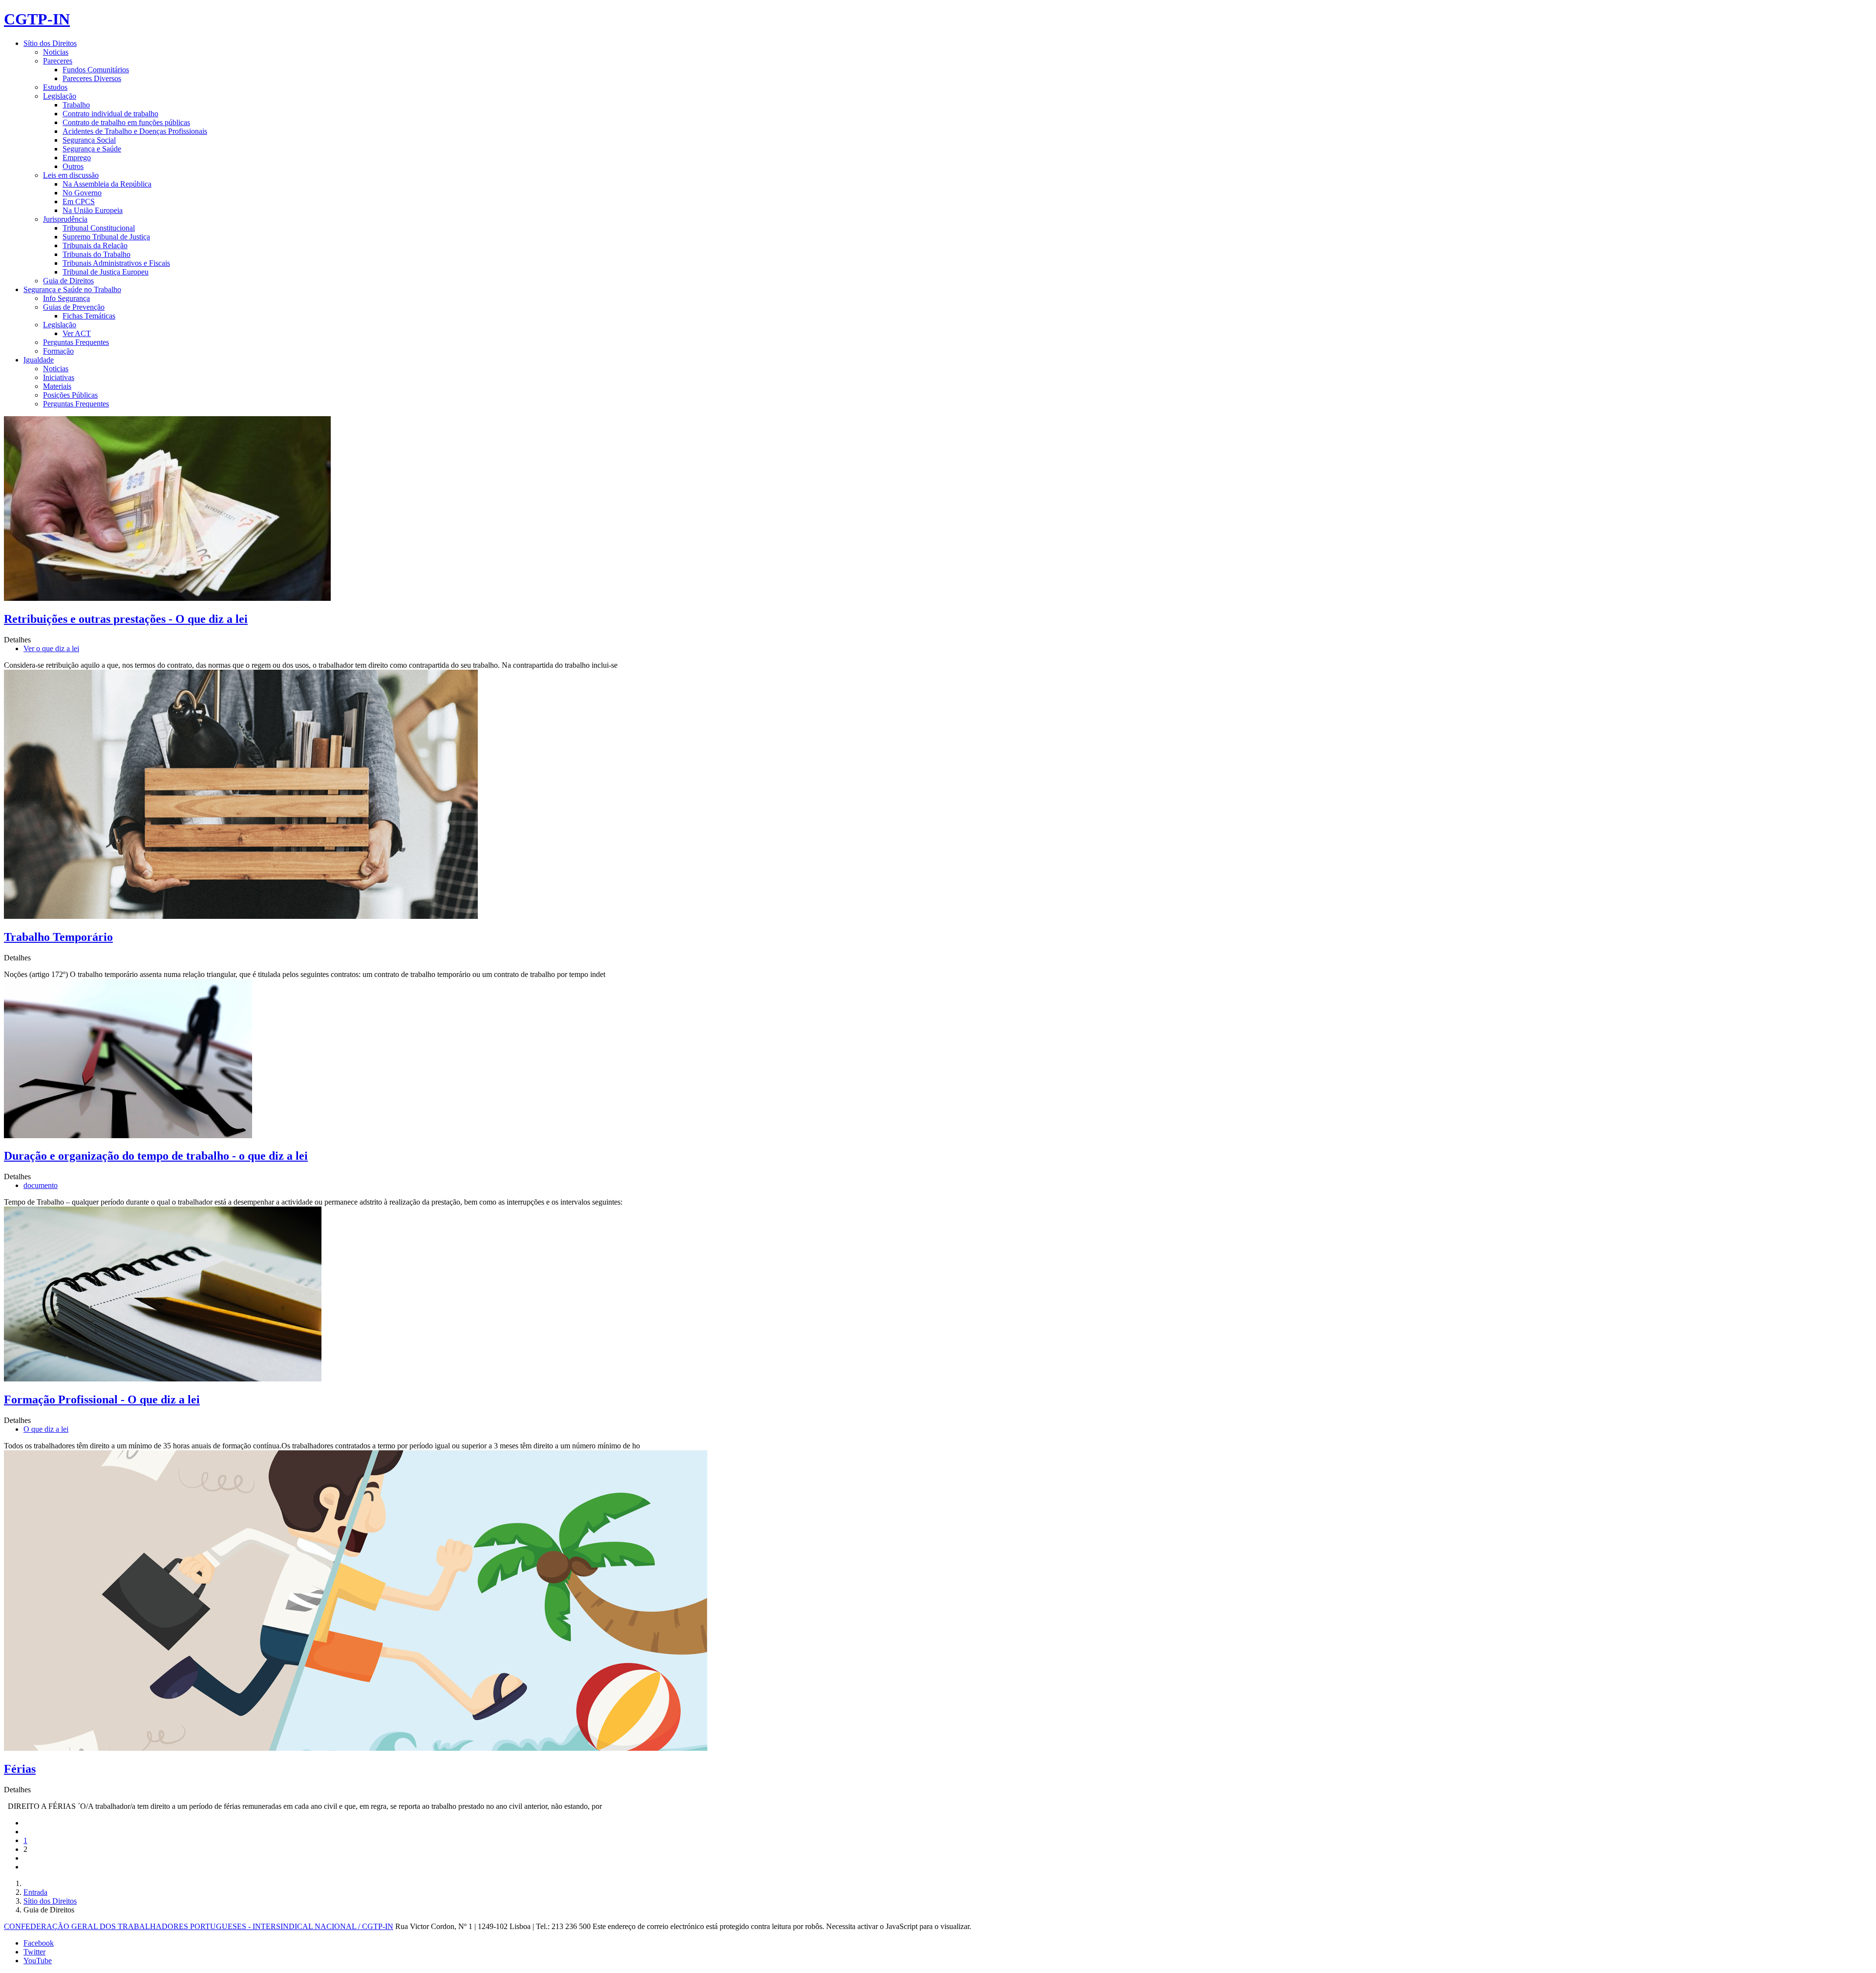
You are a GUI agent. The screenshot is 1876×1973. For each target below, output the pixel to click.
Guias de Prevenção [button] (74, 307)
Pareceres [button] (58, 61)
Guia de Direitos (68, 281)
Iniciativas (59, 377)
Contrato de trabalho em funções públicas (126, 122)
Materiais (57, 386)
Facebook (39, 1943)
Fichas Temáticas (89, 316)
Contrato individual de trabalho (110, 114)
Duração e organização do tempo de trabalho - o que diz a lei (156, 1156)
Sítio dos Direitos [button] (50, 43)
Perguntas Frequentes (76, 342)
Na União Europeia (93, 210)
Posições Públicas (70, 395)
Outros (73, 166)
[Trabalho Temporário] (241, 916)
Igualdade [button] (39, 360)
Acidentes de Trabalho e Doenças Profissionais (135, 131)
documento (41, 1185)
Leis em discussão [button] (71, 175)
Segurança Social (89, 140)
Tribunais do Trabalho (96, 254)
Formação (58, 351)
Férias (20, 1769)
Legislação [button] (60, 96)
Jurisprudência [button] (65, 219)
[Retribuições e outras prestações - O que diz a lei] (167, 598)
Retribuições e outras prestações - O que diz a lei (126, 619)
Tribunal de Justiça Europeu (106, 272)
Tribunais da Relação (95, 245)
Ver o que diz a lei (51, 648)
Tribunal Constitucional (99, 228)
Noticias (56, 52)
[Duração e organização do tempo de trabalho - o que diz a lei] (128, 1135)
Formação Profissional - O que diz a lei (102, 1400)
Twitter (34, 1952)
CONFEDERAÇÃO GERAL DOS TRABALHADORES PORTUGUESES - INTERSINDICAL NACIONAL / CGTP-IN (199, 1926)
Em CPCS (79, 202)
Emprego (77, 158)
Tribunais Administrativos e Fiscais (116, 263)
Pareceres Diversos (92, 78)
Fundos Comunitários (96, 70)
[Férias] (356, 1748)
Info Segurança (66, 298)
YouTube (38, 1961)
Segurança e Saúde (92, 149)
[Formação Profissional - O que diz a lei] (163, 1379)
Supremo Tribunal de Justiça (106, 237)
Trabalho (76, 105)
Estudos (55, 87)
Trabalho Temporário (58, 937)
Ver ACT (77, 333)
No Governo (82, 193)
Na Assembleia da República (107, 184)
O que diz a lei (46, 1429)
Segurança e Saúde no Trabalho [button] (72, 289)
